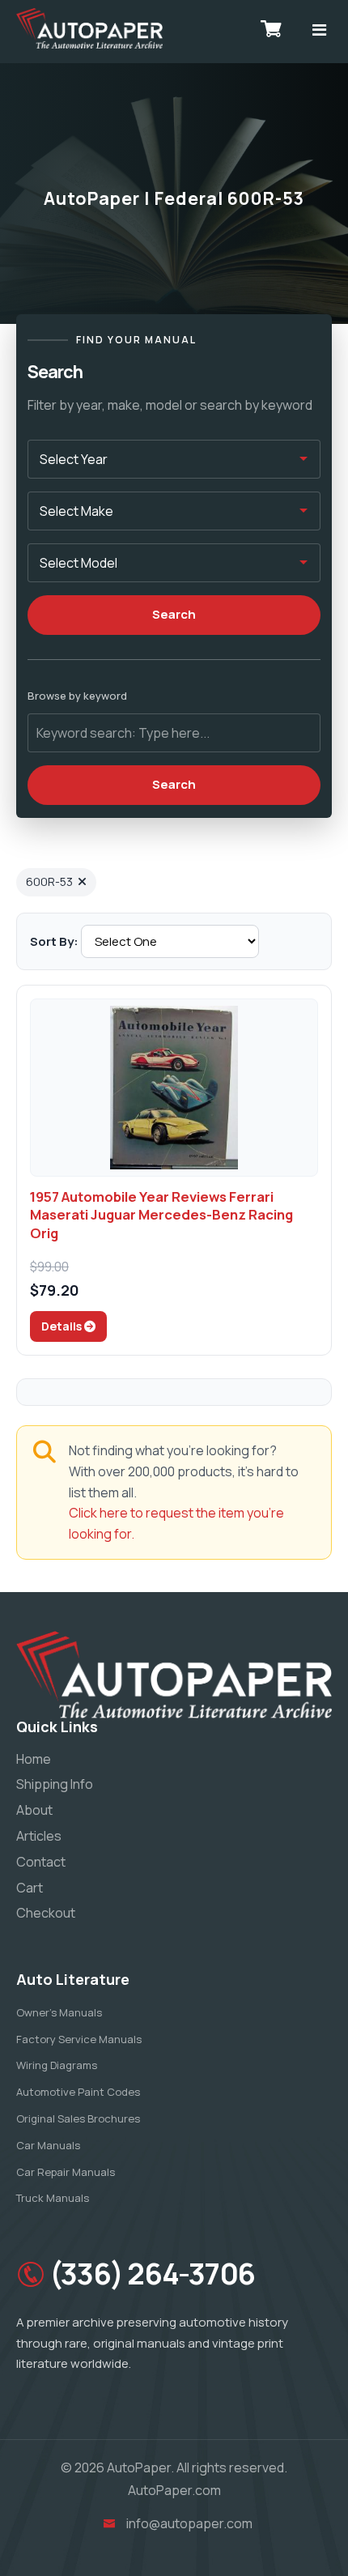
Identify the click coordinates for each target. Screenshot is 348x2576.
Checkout (46, 1913)
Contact (41, 1862)
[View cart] (271, 28)
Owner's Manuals (59, 2012)
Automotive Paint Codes (78, 2092)
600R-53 (49, 881)
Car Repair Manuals (66, 2172)
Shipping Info (55, 1784)
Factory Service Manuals (79, 2039)
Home (34, 1759)
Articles (39, 1836)
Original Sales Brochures (78, 2118)
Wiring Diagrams (57, 2065)
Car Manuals (48, 2145)
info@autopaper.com (189, 2523)
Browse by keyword (77, 696)
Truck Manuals (53, 2198)
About (34, 1810)
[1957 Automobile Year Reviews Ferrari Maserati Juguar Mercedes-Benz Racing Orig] (174, 1088)
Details (63, 1326)
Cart (30, 1888)
